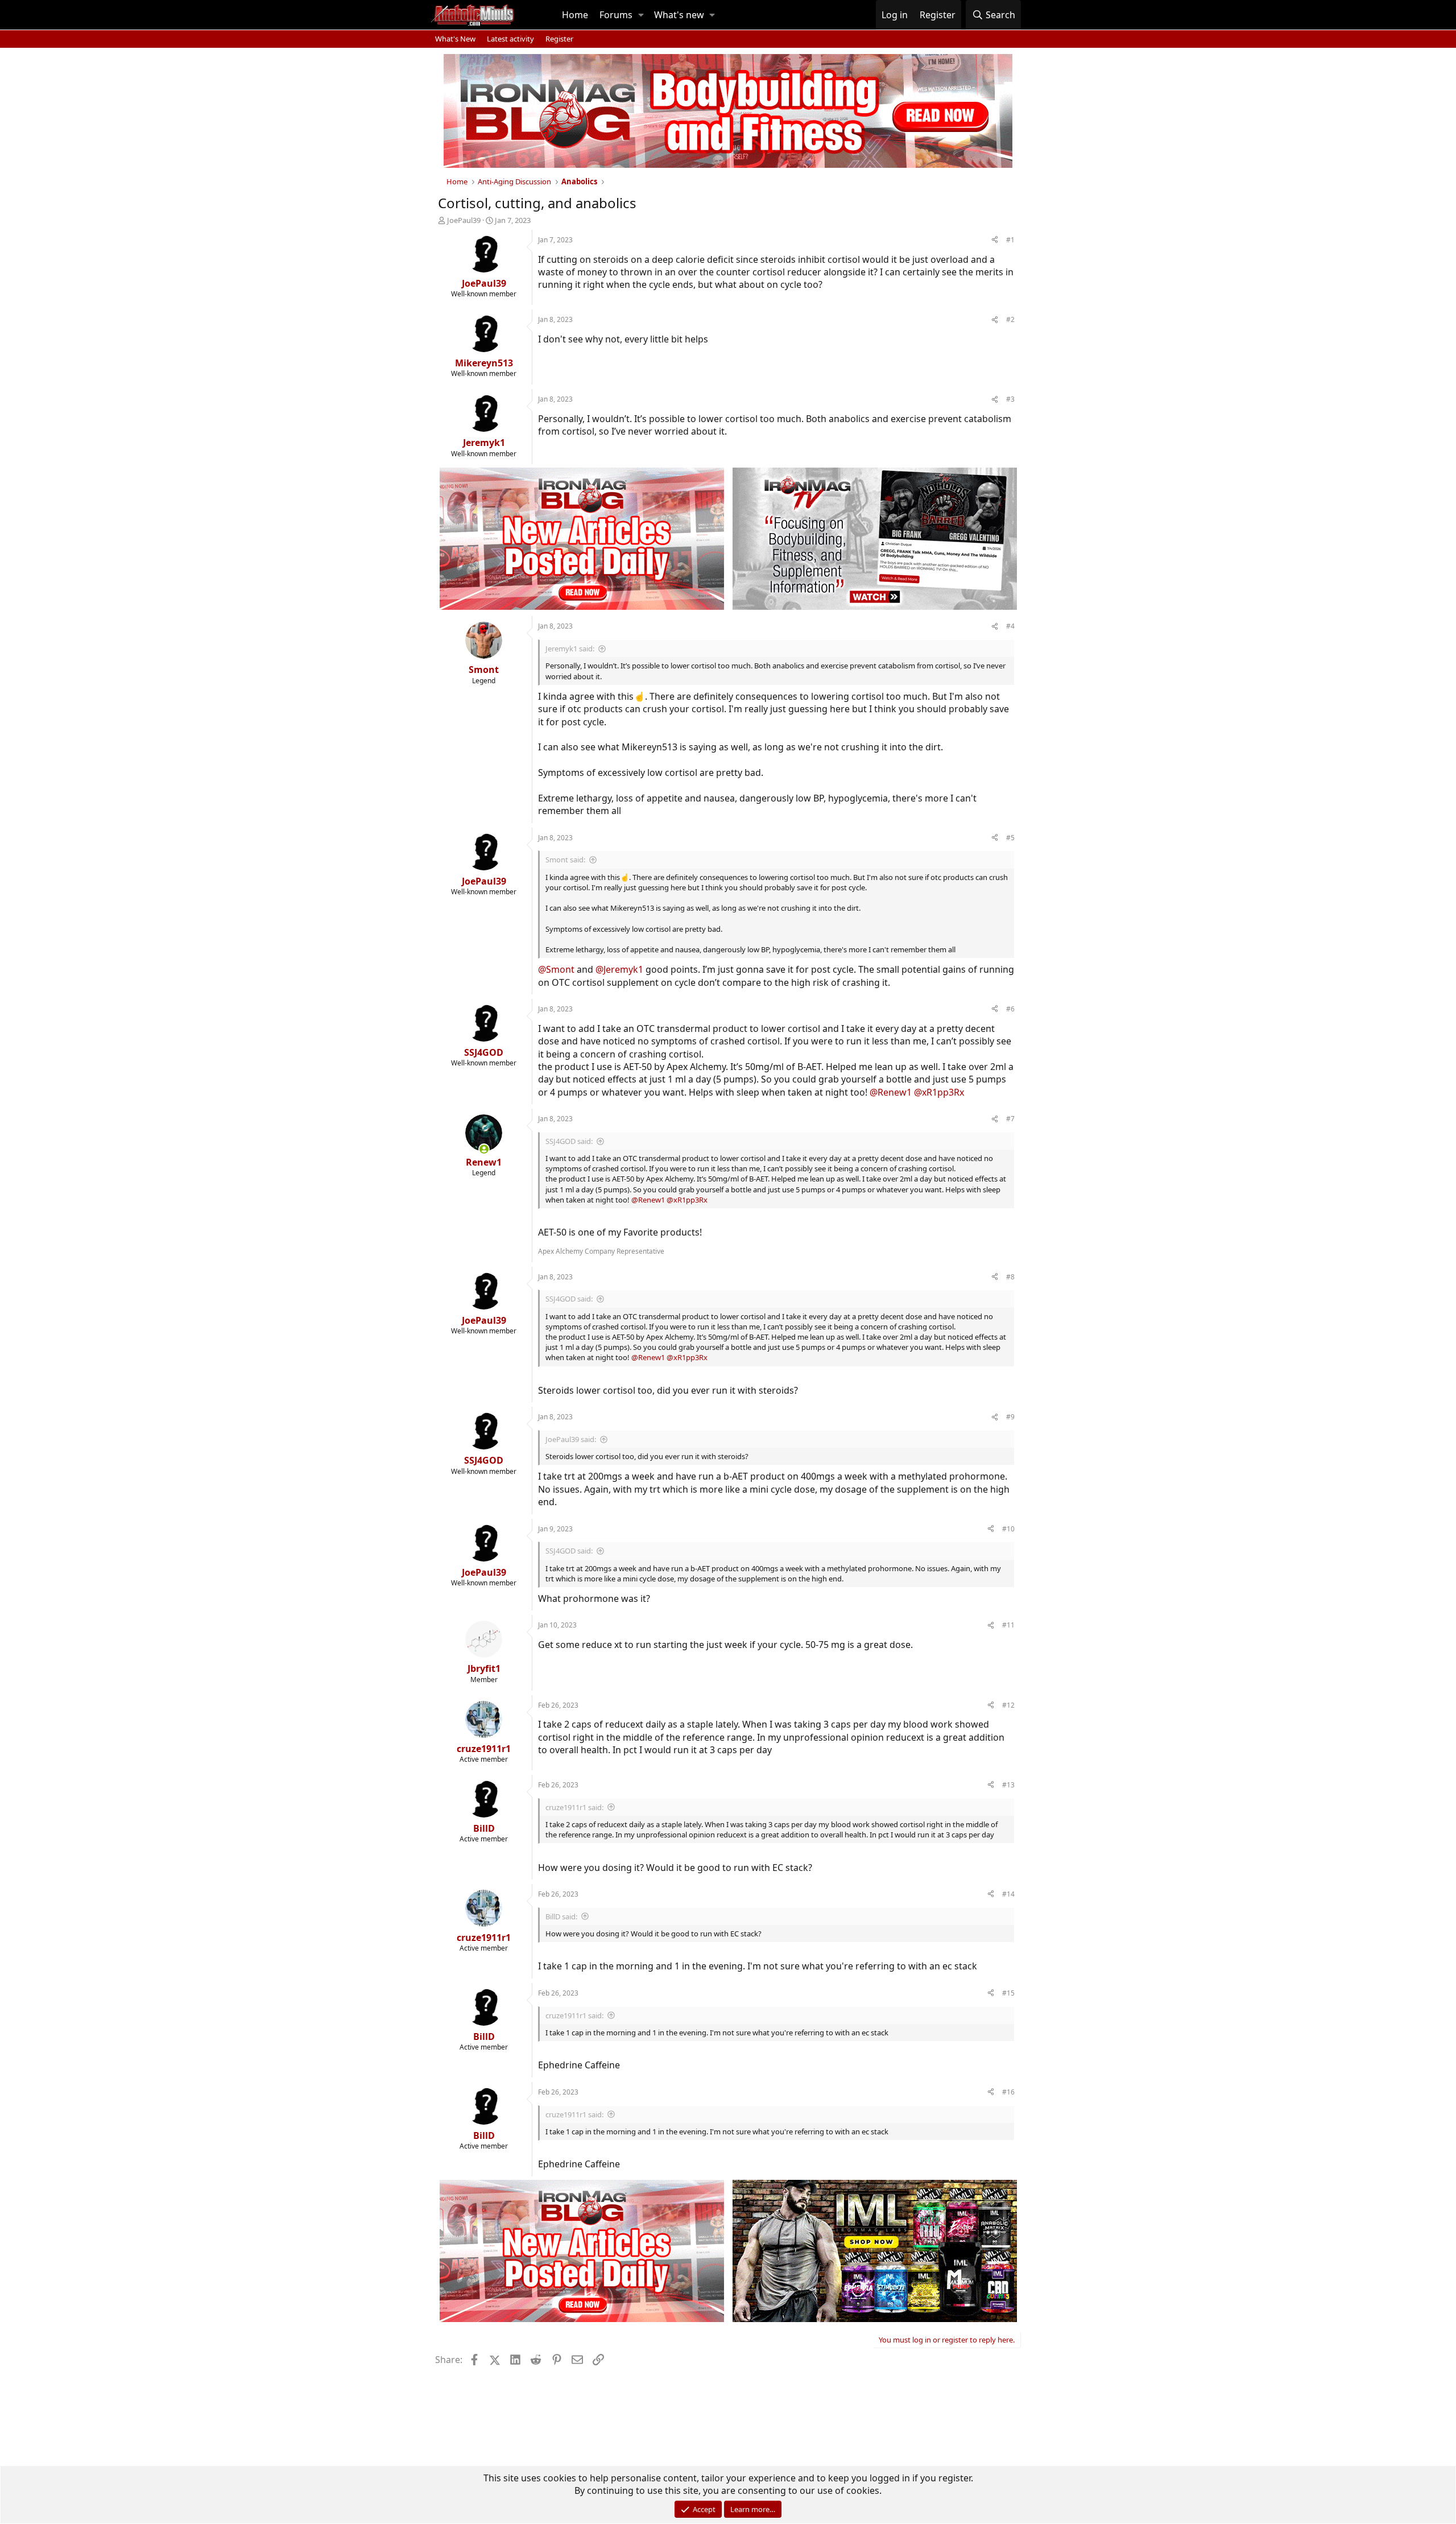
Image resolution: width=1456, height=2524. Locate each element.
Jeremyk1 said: (570, 648)
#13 (1008, 1785)
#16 (1008, 2092)
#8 (1010, 1277)
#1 (1010, 240)
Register (559, 39)
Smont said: (565, 860)
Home (575, 15)
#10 (1008, 1529)
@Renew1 (891, 1092)
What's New (455, 39)
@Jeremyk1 (619, 969)
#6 (1010, 1009)
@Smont (556, 969)
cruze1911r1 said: (574, 1807)
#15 (1008, 1993)
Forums (616, 15)
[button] (641, 15)
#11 (1008, 1625)
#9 (1010, 1417)
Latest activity (510, 39)
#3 (1010, 399)
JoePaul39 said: (571, 1439)
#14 (1008, 1894)
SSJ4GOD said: (569, 1141)
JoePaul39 (464, 220)
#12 (1008, 1705)
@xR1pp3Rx (939, 1092)
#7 (1010, 1119)
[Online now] (484, 1149)
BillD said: (561, 1916)
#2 (1010, 319)
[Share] (995, 240)
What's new (679, 15)
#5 (1010, 838)
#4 (1010, 626)
